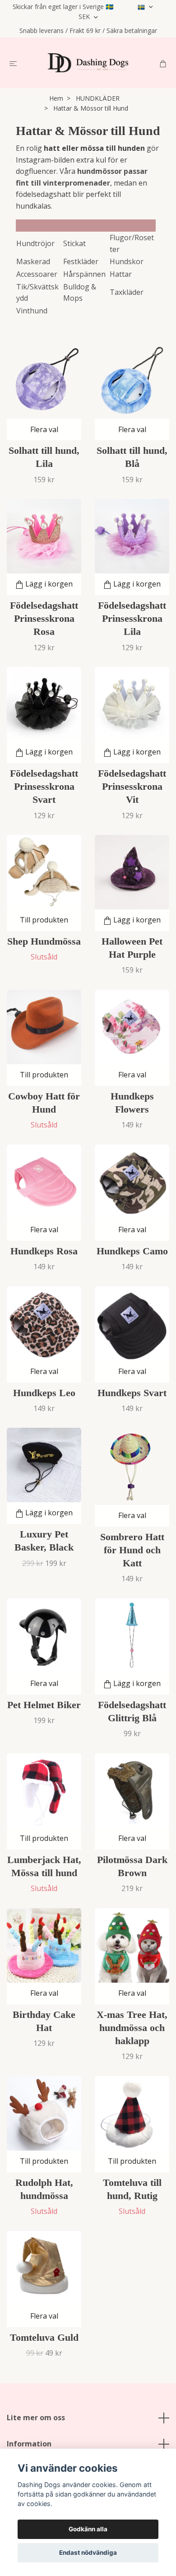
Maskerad (33, 261)
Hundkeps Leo (44, 1393)
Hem (56, 98)
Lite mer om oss (36, 2418)
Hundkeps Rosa (44, 1251)
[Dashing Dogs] (88, 63)
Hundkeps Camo (132, 1251)
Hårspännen (84, 274)
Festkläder (81, 261)
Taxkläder (127, 292)
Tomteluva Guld (44, 2337)
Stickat (74, 243)
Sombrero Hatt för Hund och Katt (132, 1550)
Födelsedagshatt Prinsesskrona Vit (132, 786)
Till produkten (44, 920)
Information (29, 2444)
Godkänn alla (88, 2529)
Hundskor (127, 261)
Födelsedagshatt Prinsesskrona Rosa (44, 618)
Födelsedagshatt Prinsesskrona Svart (44, 786)
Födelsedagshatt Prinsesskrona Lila (132, 618)
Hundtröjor (35, 243)
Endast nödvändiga (88, 2553)
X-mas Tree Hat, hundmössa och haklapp (132, 2028)
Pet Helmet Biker (44, 1705)
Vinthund (32, 311)
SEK (85, 16)
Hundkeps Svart (132, 1393)
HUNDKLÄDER (98, 98)
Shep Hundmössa (44, 941)
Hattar (121, 274)
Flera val (44, 429)
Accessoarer (37, 274)
